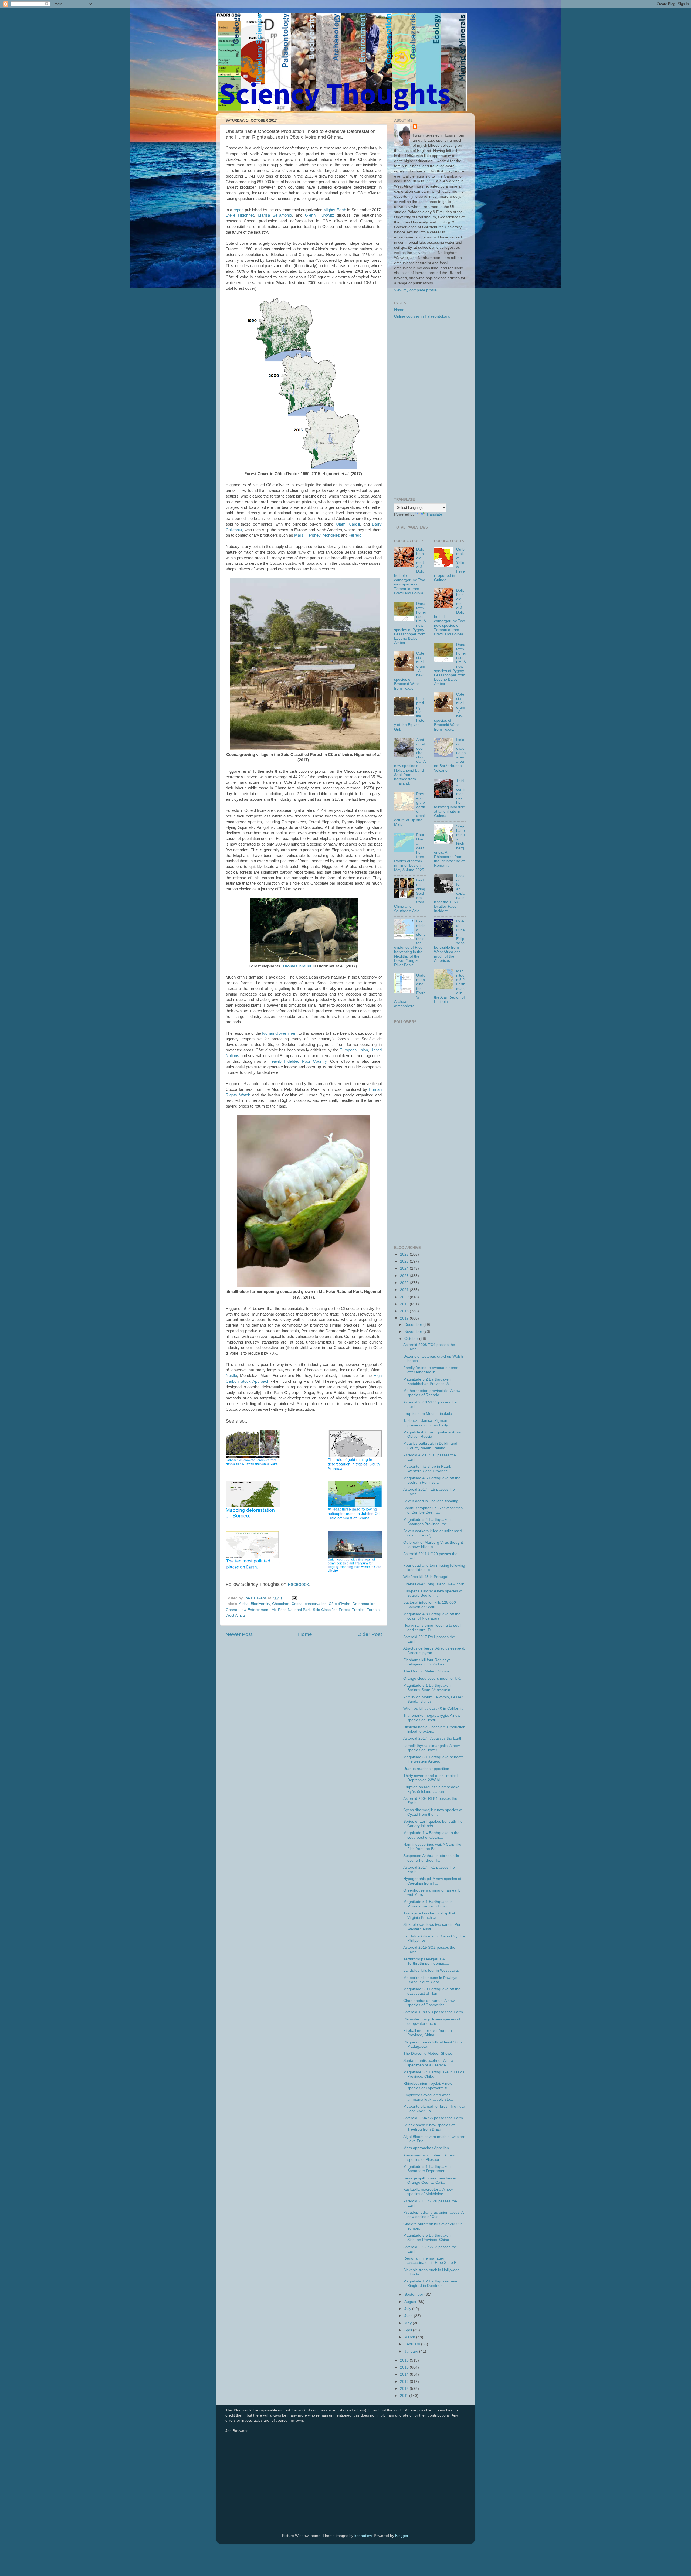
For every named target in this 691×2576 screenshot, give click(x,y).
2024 (405, 1268)
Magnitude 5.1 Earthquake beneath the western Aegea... (433, 1759)
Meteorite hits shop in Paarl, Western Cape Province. (427, 1469)
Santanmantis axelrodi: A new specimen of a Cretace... (428, 2063)
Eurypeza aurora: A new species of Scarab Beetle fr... (433, 1593)
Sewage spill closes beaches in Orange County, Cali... (430, 2180)
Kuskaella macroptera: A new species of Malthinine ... (428, 2192)
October (412, 1339)
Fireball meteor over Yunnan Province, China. (428, 2033)
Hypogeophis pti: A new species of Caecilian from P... (432, 1881)
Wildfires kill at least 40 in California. (434, 1708)
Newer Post (239, 1634)
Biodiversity (260, 1604)
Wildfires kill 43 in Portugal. (426, 1577)
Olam (341, 524)
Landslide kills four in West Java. (431, 1970)
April (409, 2330)
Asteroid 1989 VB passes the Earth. (434, 2012)
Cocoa (297, 1604)
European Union (354, 1050)
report (239, 210)
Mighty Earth (335, 210)
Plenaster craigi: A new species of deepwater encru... (432, 2021)
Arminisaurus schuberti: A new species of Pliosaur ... (429, 2157)
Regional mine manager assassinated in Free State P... (431, 2260)
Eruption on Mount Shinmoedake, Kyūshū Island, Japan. (432, 1789)
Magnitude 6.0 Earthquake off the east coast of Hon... (432, 1991)
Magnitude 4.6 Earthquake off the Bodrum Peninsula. (432, 1480)
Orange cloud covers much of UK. (432, 1679)
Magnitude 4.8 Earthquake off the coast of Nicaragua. (432, 1616)
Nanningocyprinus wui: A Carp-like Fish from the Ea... (432, 1847)
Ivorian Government (280, 1033)
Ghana (231, 1610)
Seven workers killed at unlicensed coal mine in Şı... (433, 1533)
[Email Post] (294, 1598)
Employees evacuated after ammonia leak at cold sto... (428, 2097)
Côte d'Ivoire (340, 1604)
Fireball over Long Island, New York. (434, 1584)
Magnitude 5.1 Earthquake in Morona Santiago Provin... (428, 1904)
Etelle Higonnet (240, 215)
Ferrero (355, 535)
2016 (405, 2360)
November (414, 1332)
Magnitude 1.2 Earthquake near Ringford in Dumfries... (430, 2283)
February (413, 2344)
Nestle (231, 1376)
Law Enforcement (254, 1610)
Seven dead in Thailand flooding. (431, 1501)
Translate (434, 514)
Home (305, 1634)
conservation (316, 1604)
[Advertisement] (430, 408)
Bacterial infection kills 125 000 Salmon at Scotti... (430, 1605)
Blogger (402, 2536)
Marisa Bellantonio (275, 215)
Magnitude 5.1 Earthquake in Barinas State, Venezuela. (428, 1688)
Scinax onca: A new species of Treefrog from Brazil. (429, 2127)
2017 (405, 1318)
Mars (299, 535)
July (408, 2309)
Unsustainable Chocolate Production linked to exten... (434, 1729)
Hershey (313, 535)
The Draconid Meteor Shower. (429, 2054)
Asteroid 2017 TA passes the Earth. (433, 1738)
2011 (405, 2396)
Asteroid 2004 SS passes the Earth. (434, 2118)
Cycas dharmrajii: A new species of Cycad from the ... (433, 1812)
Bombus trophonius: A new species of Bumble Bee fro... (433, 1510)
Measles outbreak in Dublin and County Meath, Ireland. (430, 1446)
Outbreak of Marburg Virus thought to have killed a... (433, 1545)
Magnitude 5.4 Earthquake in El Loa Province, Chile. (434, 2074)
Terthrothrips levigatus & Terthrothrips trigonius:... (426, 1961)
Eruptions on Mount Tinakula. (428, 1414)
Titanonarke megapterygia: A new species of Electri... (432, 1718)
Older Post (370, 1634)
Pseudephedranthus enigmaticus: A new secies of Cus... (433, 2215)
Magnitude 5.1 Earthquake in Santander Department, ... (428, 2169)
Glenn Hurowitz (319, 215)
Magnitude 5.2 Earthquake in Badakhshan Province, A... (428, 1381)
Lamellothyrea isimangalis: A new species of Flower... (431, 1748)
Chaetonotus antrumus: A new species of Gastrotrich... (429, 2003)
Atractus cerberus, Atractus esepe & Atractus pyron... (434, 1650)
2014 (405, 2374)
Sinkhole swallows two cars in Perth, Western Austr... (434, 1927)
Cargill (354, 524)
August (411, 2302)
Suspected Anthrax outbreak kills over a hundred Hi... (431, 1858)
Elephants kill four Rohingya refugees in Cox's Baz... (427, 1662)
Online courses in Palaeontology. (422, 316)
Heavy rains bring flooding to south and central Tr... (433, 1628)
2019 (405, 1304)
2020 (405, 1297)
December (414, 1325)
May (409, 2323)
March (410, 2337)
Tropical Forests (366, 1610)
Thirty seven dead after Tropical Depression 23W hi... (430, 1778)
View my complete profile (415, 290)
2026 (405, 1254)
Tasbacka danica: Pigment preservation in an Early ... (428, 1423)
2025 (405, 1261)
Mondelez (331, 535)
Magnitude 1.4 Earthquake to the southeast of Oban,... (431, 1835)
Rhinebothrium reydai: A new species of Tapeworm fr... (428, 2086)
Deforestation (364, 1604)
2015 (405, 2367)
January (412, 2351)
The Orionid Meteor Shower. (427, 1671)
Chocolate (281, 1604)
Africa (244, 1604)
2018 (405, 1311)
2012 (405, 2389)
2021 (405, 1290)
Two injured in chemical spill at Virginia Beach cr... (429, 1915)
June (409, 2316)
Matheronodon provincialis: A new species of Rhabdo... (432, 1393)
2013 (405, 2382)
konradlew (363, 2536)
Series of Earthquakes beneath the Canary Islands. (433, 1824)
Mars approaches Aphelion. (427, 2148)
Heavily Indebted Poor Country (298, 1061)
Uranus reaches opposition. (427, 1769)
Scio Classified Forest (331, 1610)
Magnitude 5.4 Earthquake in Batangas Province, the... (428, 1522)
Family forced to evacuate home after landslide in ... (431, 1370)
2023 (405, 1276)
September (414, 2294)
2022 (405, 1283)
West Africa (235, 1615)
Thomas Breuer (297, 966)
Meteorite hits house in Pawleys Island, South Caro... (430, 1980)
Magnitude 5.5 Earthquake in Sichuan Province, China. (428, 2238)
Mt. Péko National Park (291, 1610)
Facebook (298, 1584)
